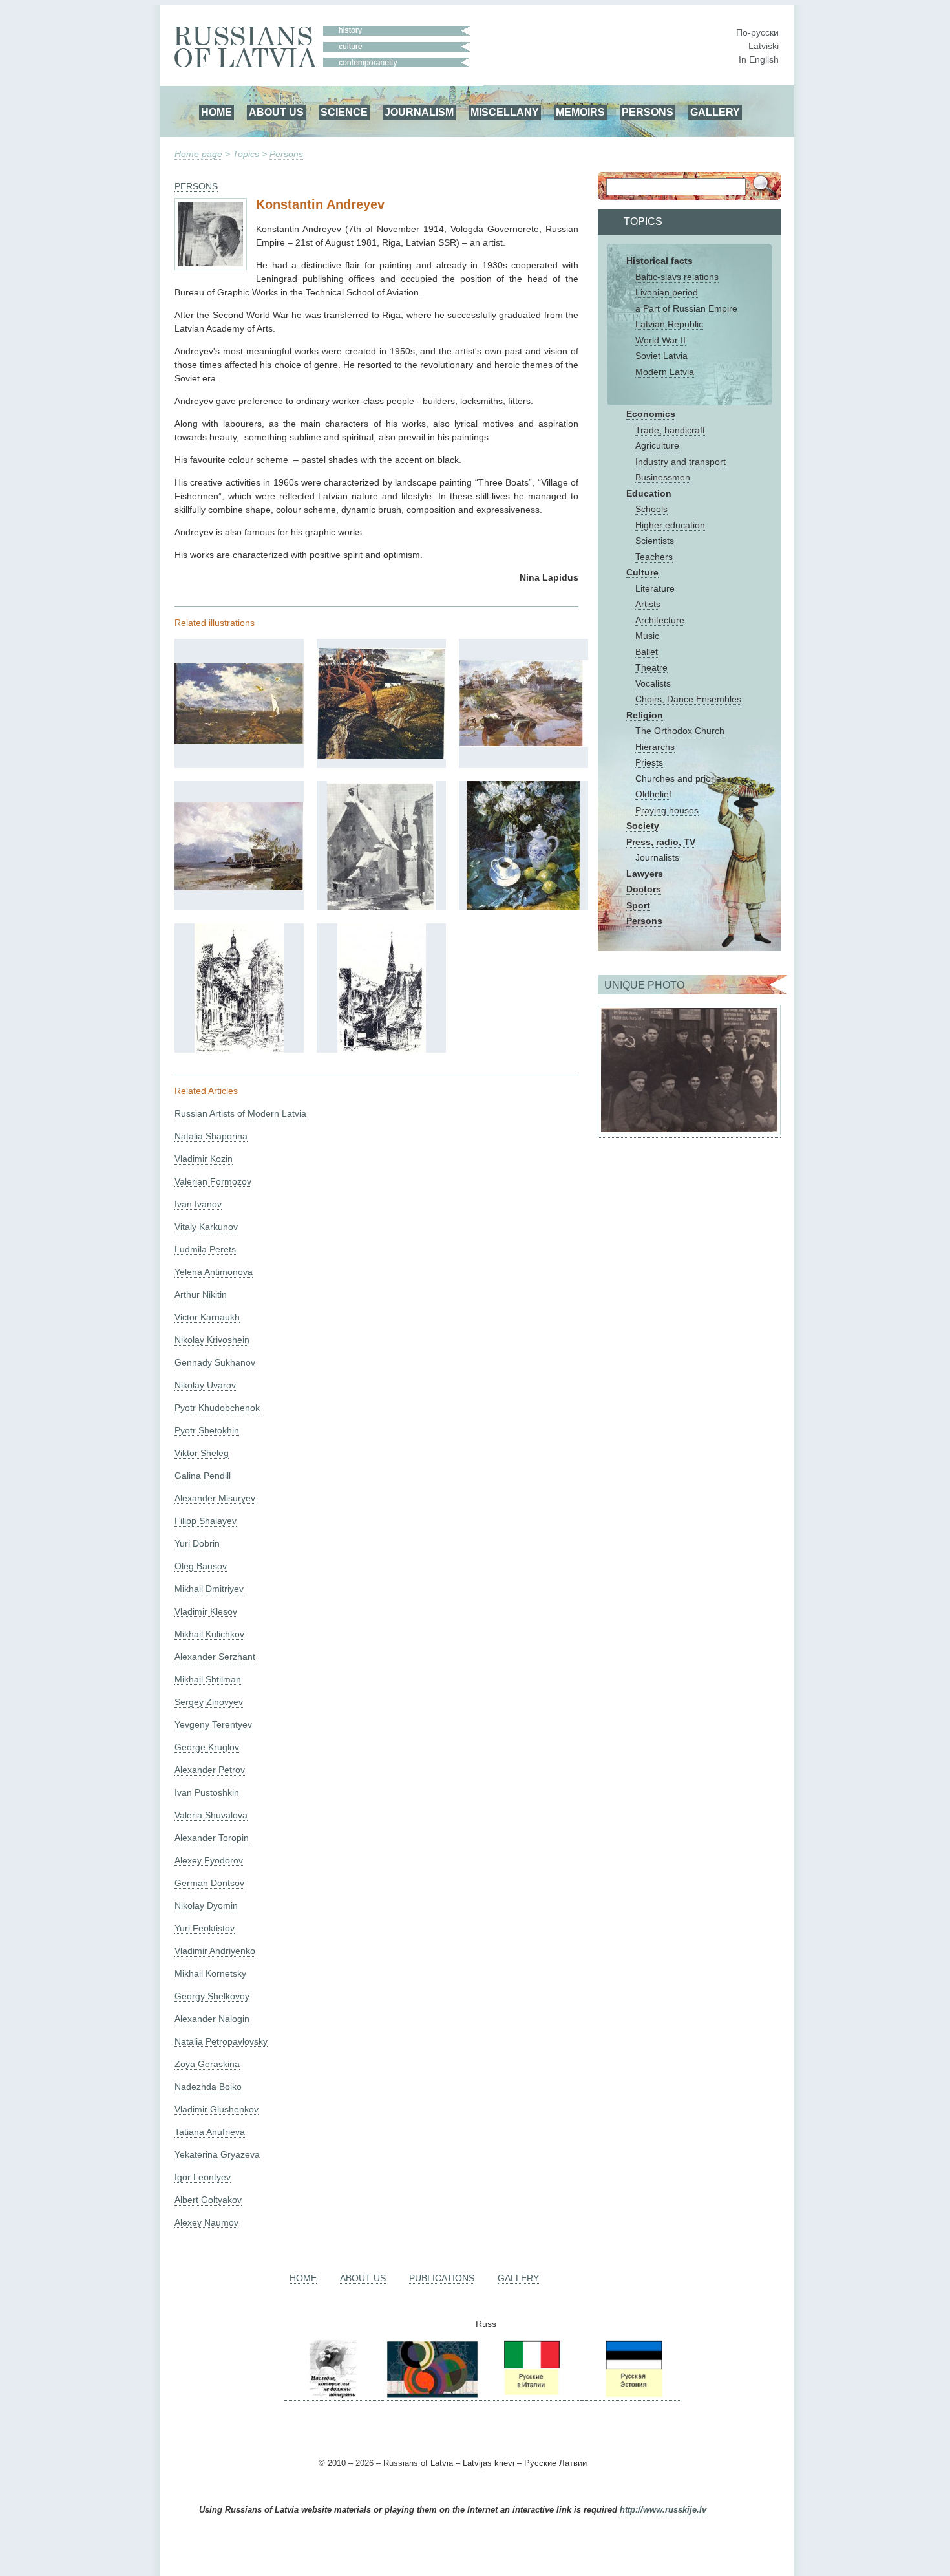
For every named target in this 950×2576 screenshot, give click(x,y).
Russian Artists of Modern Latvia (240, 1113)
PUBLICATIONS (442, 2278)
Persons (286, 154)
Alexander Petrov (210, 1770)
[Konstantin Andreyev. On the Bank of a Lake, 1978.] (239, 887)
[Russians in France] (582, 2395)
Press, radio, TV (661, 842)
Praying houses (667, 810)
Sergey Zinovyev (209, 1702)
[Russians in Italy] (531, 2395)
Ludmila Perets (205, 1249)
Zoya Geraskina (207, 2064)
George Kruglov (207, 1747)
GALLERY (715, 112)
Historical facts (660, 261)
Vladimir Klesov (206, 1611)
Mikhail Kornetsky (210, 1973)
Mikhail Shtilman (208, 1679)
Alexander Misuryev (215, 1498)
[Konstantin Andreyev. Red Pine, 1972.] (381, 756)
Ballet (647, 652)
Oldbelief (653, 794)
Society (643, 826)
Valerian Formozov (213, 1181)
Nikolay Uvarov (205, 1385)
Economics (651, 414)
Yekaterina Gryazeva (217, 2154)
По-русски (757, 32)
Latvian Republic (669, 324)
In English (759, 59)
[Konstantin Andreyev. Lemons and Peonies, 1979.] (523, 907)
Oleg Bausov (201, 1566)
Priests (649, 762)
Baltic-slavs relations (677, 277)
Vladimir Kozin (204, 1159)
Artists (648, 604)
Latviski (764, 46)
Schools (651, 509)
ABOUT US (276, 112)
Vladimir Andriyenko (215, 1951)
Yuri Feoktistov (205, 1928)
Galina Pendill (203, 1476)
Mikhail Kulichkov (209, 1634)
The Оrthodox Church (680, 731)
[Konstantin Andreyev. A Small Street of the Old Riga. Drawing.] (239, 1049)
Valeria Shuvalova (211, 1815)
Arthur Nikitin (201, 1294)
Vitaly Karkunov (206, 1227)
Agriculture (657, 445)
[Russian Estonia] (633, 2395)
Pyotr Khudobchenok (217, 1408)
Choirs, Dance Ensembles (688, 699)
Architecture (660, 620)
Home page (198, 154)
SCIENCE (344, 112)
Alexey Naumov (206, 2222)
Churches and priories (681, 778)
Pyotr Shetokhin (207, 1430)
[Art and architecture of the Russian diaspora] (431, 2395)
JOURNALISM (419, 112)
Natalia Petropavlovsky (221, 2041)
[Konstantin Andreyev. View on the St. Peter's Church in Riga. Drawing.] (382, 1049)
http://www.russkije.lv (663, 2510)
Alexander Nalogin (212, 2019)
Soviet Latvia (661, 356)
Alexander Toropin (212, 1838)
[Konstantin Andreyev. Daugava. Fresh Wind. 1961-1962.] (239, 741)
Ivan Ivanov (198, 1204)
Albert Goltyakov (208, 2200)
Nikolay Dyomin (206, 1905)
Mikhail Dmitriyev (209, 1589)
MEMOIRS (580, 112)
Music (647, 636)
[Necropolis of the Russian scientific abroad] (333, 2395)
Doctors (644, 889)
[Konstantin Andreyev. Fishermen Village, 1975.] (523, 744)
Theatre (651, 667)
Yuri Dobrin (197, 1543)
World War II (660, 340)
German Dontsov (209, 1883)
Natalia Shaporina (211, 1136)
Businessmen (663, 477)
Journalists (657, 857)
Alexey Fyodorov (209, 1860)
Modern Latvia (665, 372)
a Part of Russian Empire (686, 308)
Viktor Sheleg (202, 1453)
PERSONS (648, 112)
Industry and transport (681, 462)
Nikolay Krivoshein (212, 1340)
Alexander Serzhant (215, 1657)
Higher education (670, 525)
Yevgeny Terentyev (213, 1724)
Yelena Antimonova (214, 1272)
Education (649, 493)
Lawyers (645, 874)
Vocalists (653, 683)
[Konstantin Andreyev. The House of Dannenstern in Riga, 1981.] (381, 907)
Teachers (654, 557)
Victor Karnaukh (207, 1317)
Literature (655, 588)
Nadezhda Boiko (208, 2087)
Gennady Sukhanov (215, 1362)
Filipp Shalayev (206, 1521)
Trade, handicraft (670, 430)
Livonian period (667, 292)
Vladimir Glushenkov (216, 2109)
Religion (645, 715)
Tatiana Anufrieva (210, 2132)
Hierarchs (655, 747)
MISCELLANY (505, 112)
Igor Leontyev (203, 2177)
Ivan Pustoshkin (207, 1792)
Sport (638, 905)
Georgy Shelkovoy (212, 1996)
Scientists (655, 541)
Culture (642, 572)
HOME (216, 112)
